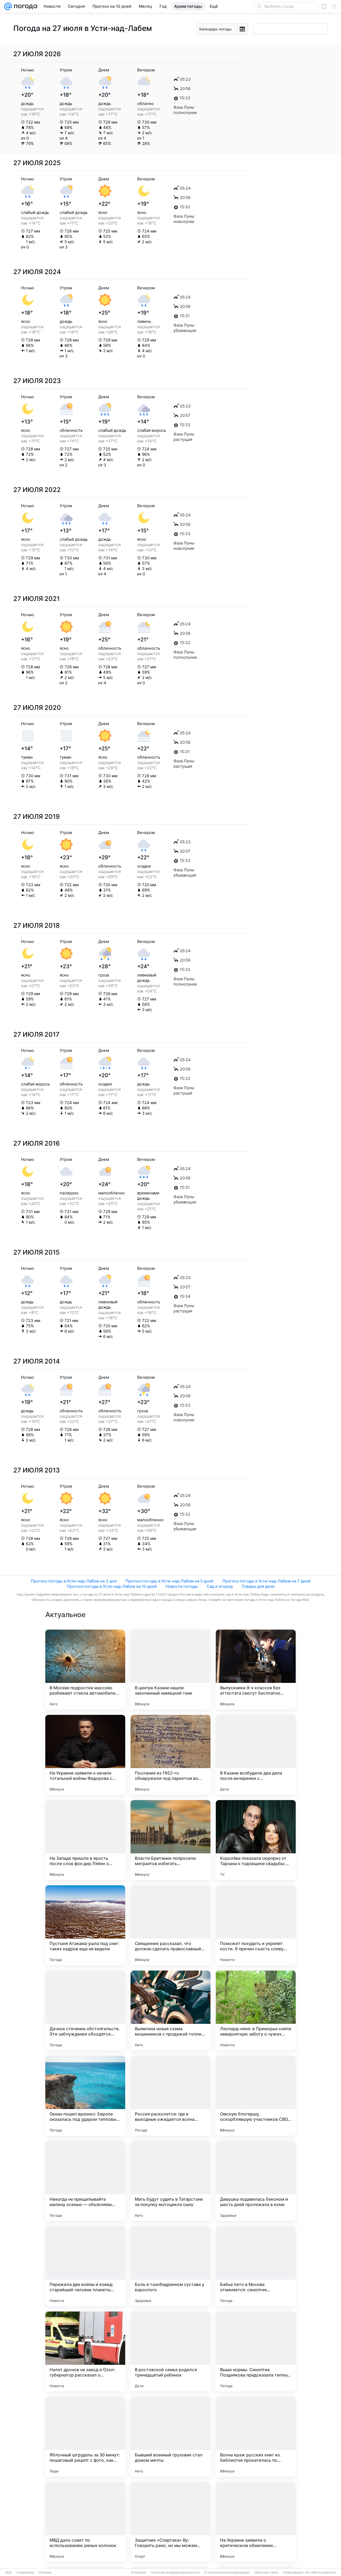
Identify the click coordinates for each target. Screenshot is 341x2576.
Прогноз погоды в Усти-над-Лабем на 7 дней (266, 1581)
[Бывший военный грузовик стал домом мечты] (170, 2437)
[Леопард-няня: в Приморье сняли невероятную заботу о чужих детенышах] (256, 2011)
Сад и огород (220, 1586)
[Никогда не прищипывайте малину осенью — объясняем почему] (85, 2181)
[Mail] (8, 6)
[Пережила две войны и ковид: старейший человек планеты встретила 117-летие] (85, 2266)
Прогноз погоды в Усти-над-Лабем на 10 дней (112, 1586)
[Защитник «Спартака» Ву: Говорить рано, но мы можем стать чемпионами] (170, 2522)
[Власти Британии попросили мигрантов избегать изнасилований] (170, 1840)
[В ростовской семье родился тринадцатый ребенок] (170, 2351)
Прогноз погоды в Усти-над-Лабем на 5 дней (169, 1581)
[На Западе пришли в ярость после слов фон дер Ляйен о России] (85, 1840)
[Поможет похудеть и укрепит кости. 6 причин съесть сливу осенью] (256, 1925)
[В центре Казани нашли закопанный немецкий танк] (170, 1670)
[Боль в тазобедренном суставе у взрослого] (170, 2266)
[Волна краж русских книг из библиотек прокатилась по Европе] (256, 2437)
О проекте (139, 2573)
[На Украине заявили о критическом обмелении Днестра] (256, 2522)
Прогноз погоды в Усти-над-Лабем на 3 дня (74, 1581)
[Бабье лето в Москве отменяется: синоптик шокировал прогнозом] (256, 2266)
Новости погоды (182, 1586)
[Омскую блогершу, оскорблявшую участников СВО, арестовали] (256, 2096)
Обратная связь (266, 2573)
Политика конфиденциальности (175, 2573)
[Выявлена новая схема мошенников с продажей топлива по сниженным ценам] (170, 2011)
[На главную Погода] (25, 6)
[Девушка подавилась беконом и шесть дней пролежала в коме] (256, 2181)
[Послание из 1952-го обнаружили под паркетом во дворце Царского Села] (170, 1755)
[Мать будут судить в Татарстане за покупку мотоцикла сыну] (170, 2181)
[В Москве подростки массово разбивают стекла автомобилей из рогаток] (85, 1670)
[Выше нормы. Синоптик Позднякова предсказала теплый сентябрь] (256, 2351)
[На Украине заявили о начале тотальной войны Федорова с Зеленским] (85, 1755)
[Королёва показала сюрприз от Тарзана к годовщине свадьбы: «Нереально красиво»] (256, 1840)
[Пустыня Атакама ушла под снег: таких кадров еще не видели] (85, 1925)
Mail (8, 2573)
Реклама (45, 2573)
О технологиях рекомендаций (227, 2573)
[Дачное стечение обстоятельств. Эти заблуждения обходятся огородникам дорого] (85, 2011)
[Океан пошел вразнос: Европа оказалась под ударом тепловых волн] (85, 2096)
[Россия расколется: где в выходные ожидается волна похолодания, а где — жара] (170, 2096)
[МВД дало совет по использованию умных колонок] (85, 2522)
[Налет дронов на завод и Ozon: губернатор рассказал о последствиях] (85, 2351)
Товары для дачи (258, 1586)
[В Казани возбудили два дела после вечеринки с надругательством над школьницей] (256, 1755)
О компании (25, 2573)
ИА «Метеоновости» (321, 2573)
